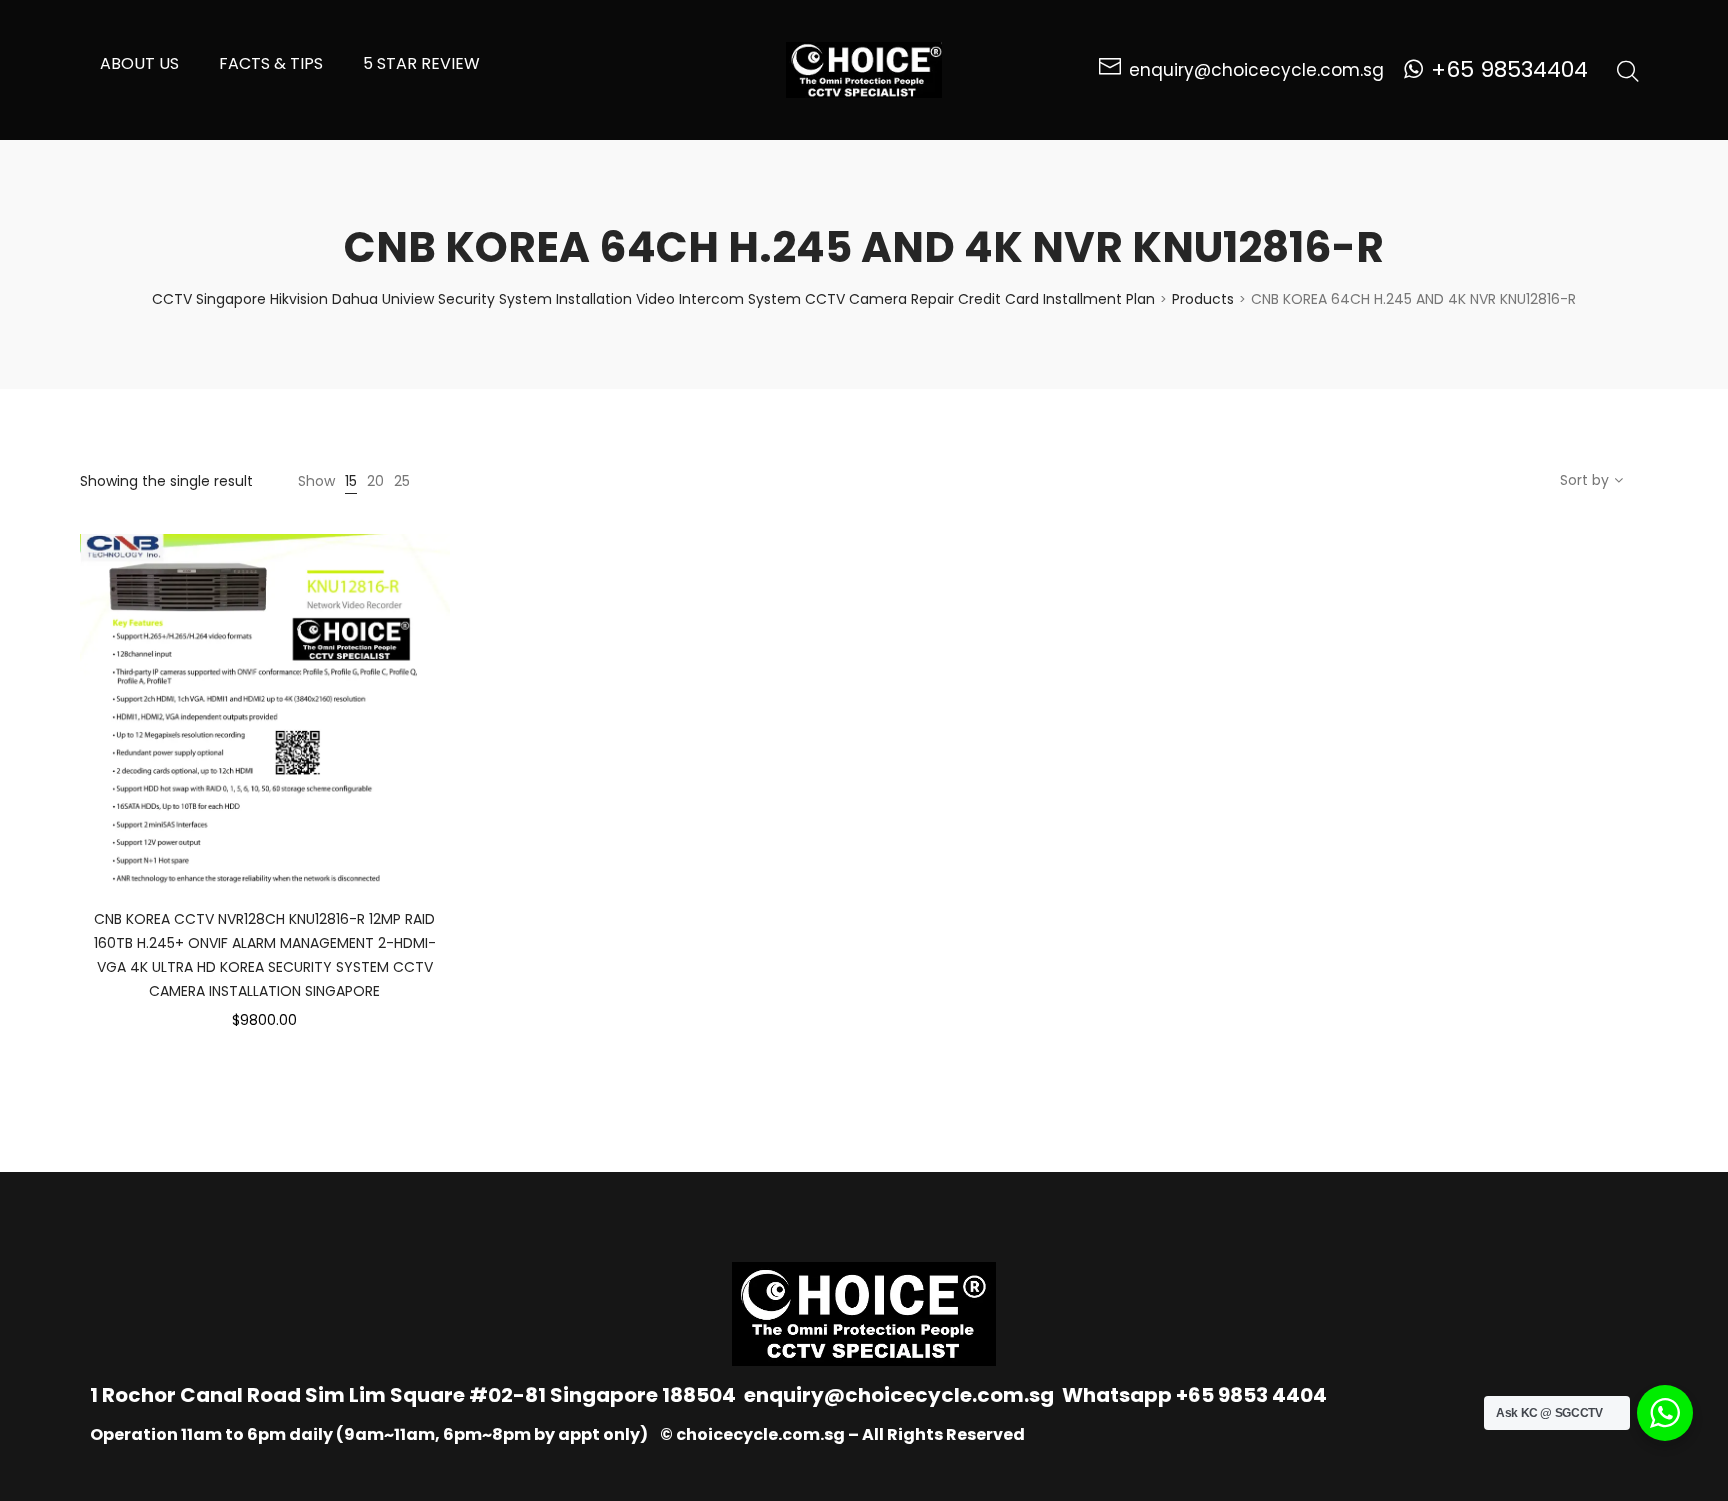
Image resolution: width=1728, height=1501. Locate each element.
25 (402, 481)
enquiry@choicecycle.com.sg (899, 1395)
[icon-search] (1628, 70)
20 (375, 481)
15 (351, 481)
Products (1203, 299)
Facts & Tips (271, 63)
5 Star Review (421, 63)
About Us (139, 63)
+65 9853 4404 (1251, 1395)
